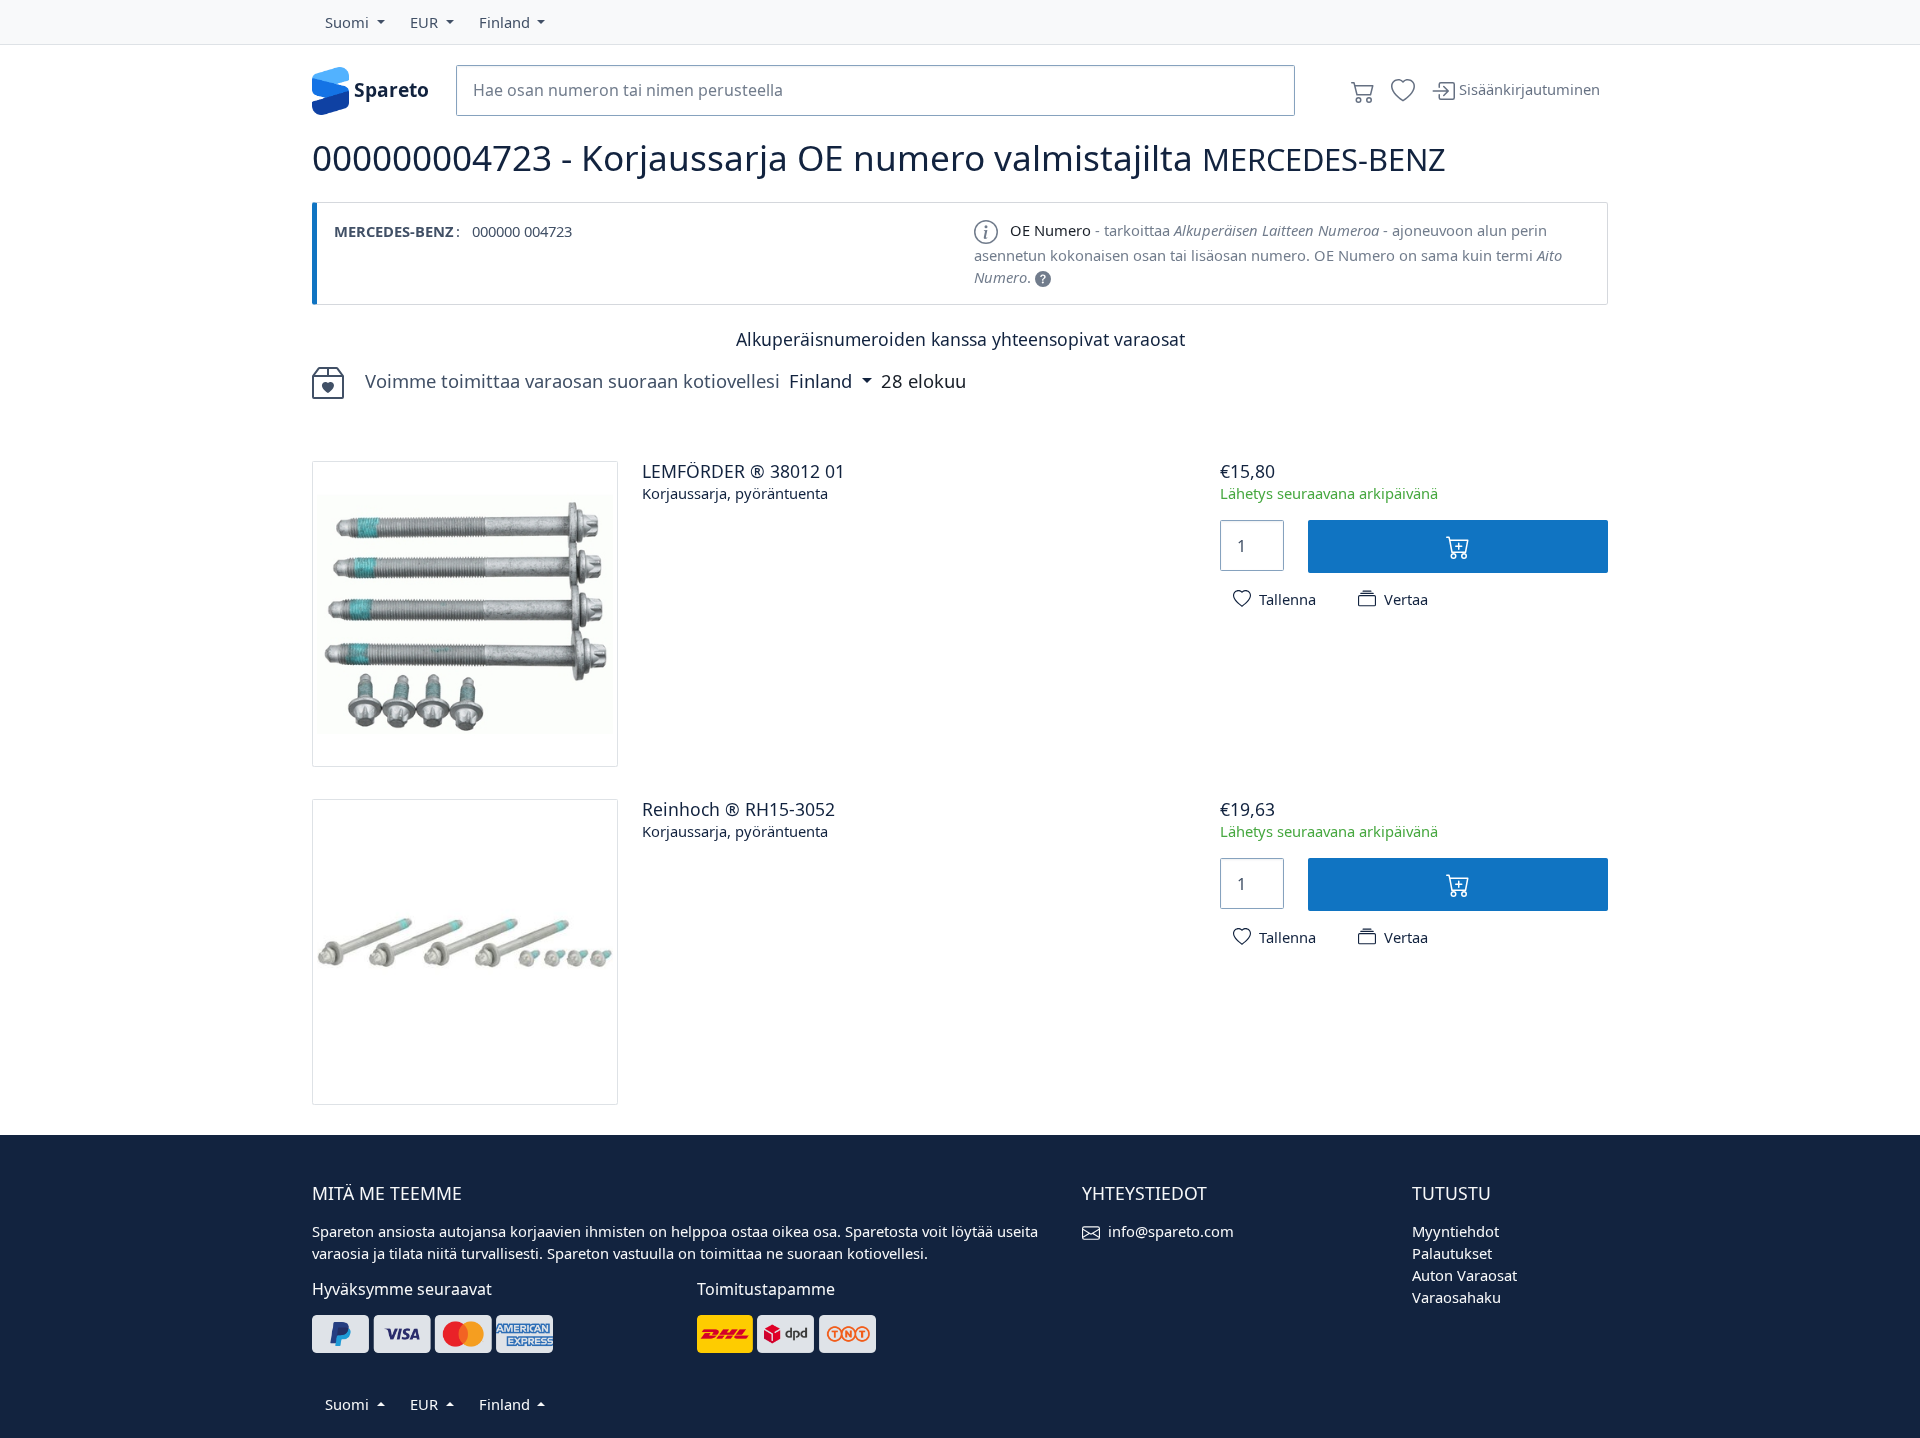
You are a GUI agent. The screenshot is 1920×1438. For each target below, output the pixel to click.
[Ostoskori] (1363, 91)
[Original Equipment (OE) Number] (1043, 277)
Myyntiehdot (1455, 1231)
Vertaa (1406, 599)
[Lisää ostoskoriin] (1458, 546)
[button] (355, 22)
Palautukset (1452, 1253)
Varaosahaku (1456, 1297)
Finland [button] (823, 380)
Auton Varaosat (1464, 1275)
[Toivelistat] (1403, 91)
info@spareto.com (1171, 1231)
